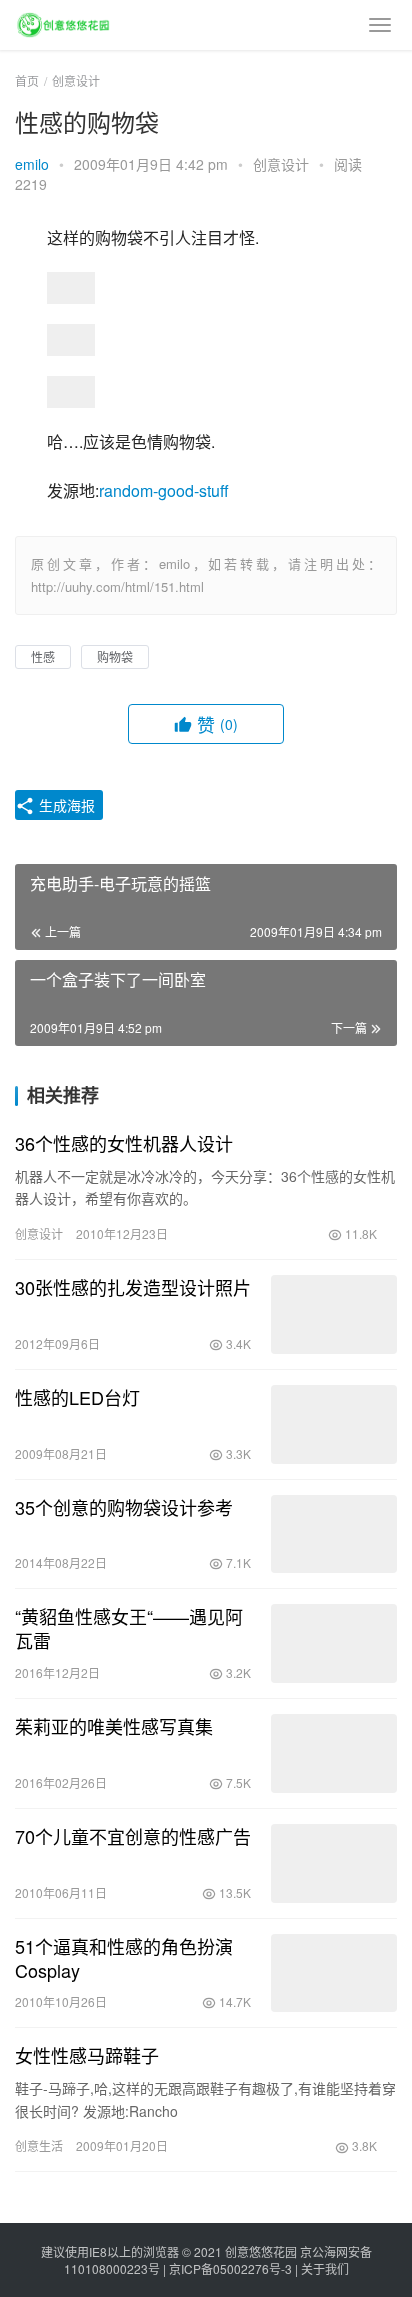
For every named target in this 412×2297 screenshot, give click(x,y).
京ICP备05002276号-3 (230, 2268)
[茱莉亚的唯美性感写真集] (334, 1753)
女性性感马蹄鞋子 (87, 2055)
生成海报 (65, 805)
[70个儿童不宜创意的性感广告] (334, 1863)
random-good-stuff (164, 490)
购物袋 (115, 656)
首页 (27, 80)
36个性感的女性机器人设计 (124, 1143)
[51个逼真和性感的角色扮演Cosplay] (334, 1973)
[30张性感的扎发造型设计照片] (334, 1314)
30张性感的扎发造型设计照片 (133, 1287)
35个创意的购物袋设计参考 (124, 1507)
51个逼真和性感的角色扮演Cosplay (124, 1958)
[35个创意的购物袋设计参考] (334, 1534)
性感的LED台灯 (77, 1397)
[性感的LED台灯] (334, 1424)
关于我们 (325, 2268)
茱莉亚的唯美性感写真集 (114, 1726)
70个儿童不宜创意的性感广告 (133, 1836)
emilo (32, 164)
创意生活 (39, 2145)
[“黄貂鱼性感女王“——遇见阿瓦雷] (334, 1643)
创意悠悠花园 (261, 2251)
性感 (43, 656)
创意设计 (281, 164)
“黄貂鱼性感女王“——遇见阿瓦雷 (129, 1628)
